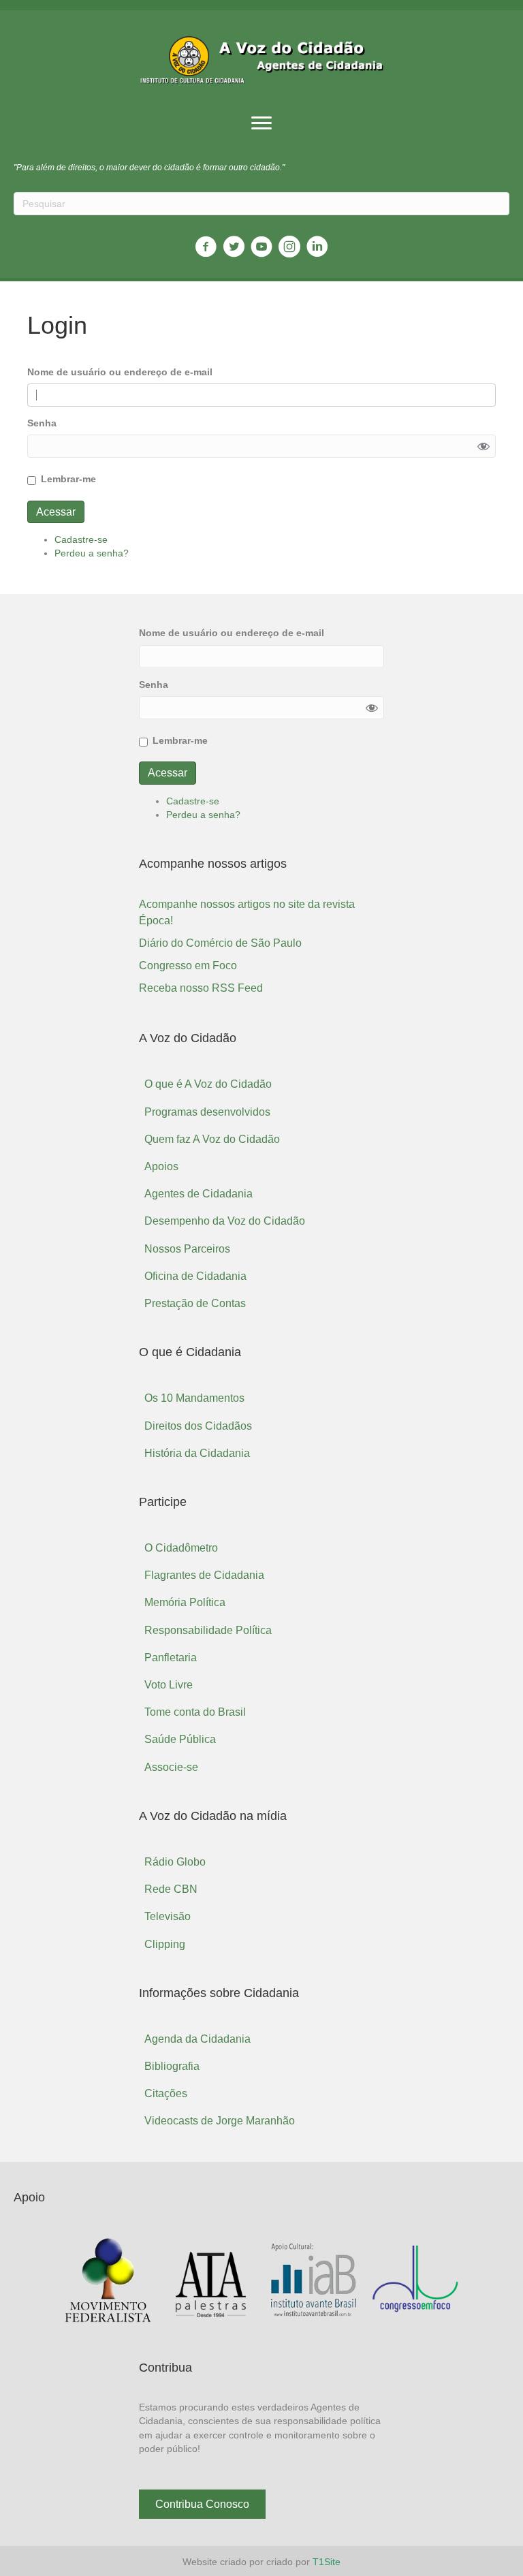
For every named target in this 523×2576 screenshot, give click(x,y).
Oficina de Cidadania (195, 1276)
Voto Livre (169, 1685)
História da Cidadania (197, 1453)
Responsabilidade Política (208, 1630)
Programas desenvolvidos (207, 1112)
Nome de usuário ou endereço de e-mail (120, 372)
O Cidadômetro (181, 1548)
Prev (75, 2281)
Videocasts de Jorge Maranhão (220, 2121)
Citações (166, 2093)
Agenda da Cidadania (197, 2039)
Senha (42, 423)
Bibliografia (172, 2066)
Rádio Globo (175, 1862)
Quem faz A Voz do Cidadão (212, 1139)
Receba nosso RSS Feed (201, 988)
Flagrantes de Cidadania (204, 1575)
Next (448, 2281)
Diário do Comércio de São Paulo (220, 943)
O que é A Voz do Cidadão (208, 1084)
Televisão (168, 1916)
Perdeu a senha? (92, 553)
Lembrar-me (68, 479)
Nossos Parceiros (187, 1249)
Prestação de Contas (195, 1303)
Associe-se (171, 1767)
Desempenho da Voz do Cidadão (225, 1221)
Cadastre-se (81, 539)
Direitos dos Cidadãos (198, 1426)
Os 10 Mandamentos (194, 1398)
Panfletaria (171, 1658)
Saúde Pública (180, 1739)
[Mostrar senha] (484, 446)
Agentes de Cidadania (199, 1194)
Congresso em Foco (188, 965)
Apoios (161, 1166)
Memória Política (185, 1602)
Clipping (165, 1944)
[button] (261, 123)
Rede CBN (171, 1889)
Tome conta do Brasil (195, 1712)
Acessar (56, 512)
